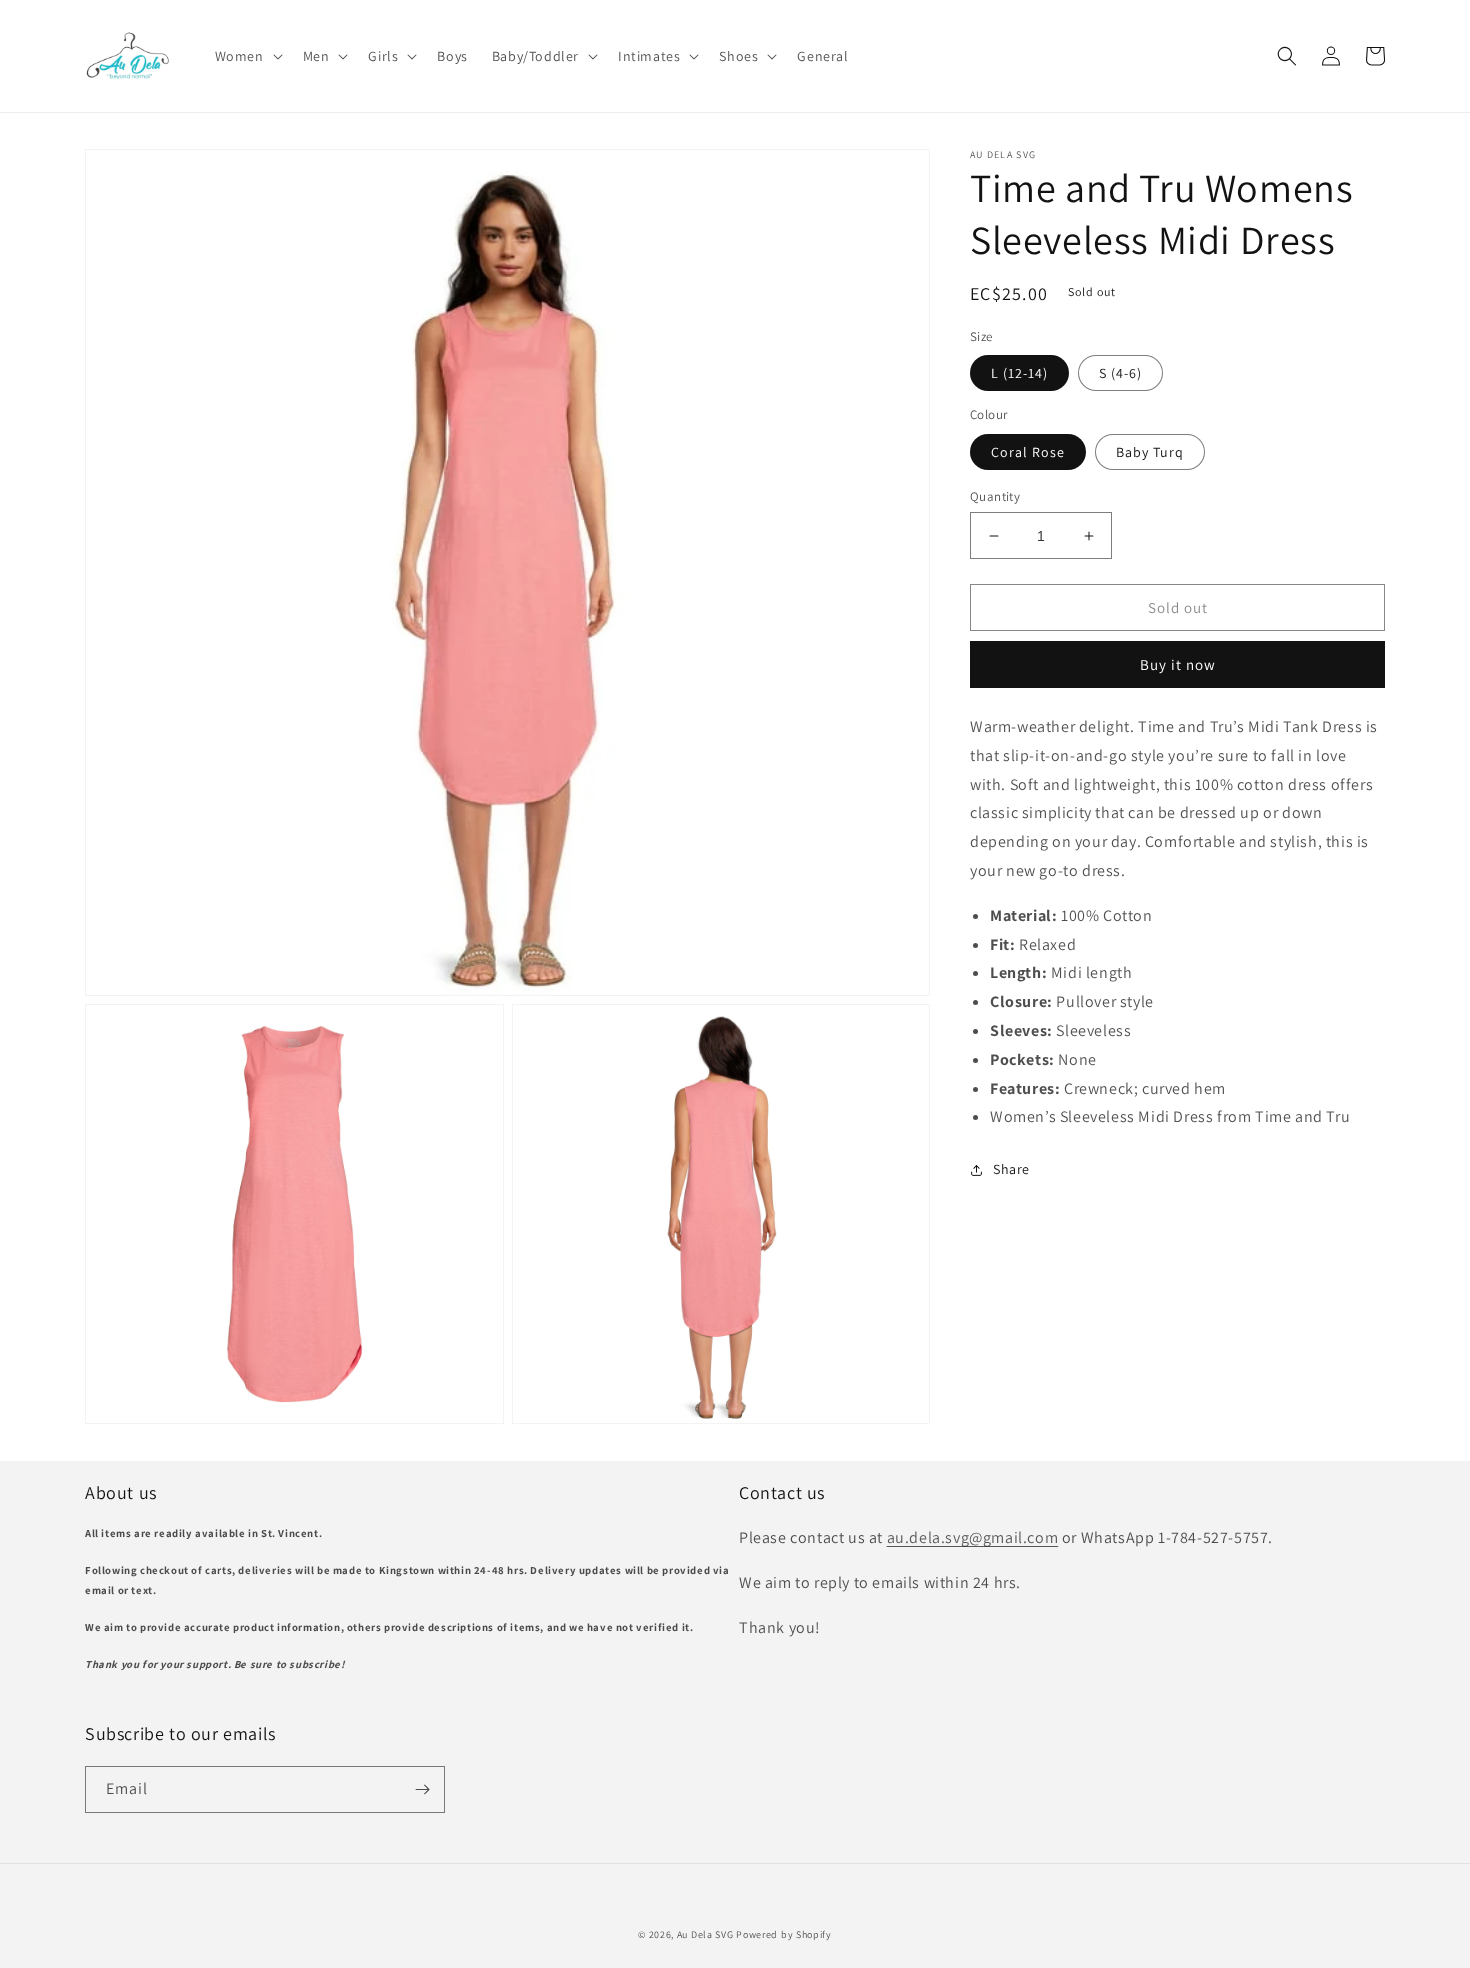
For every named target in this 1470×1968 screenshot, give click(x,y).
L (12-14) (1019, 373)
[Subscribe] (422, 1789)
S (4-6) (1120, 373)
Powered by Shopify (784, 1934)
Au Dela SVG (705, 1934)
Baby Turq (1150, 452)
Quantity (995, 496)
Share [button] (1011, 1170)
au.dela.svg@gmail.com (973, 1537)
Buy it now (1178, 664)
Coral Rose (1028, 452)
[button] (247, 56)
